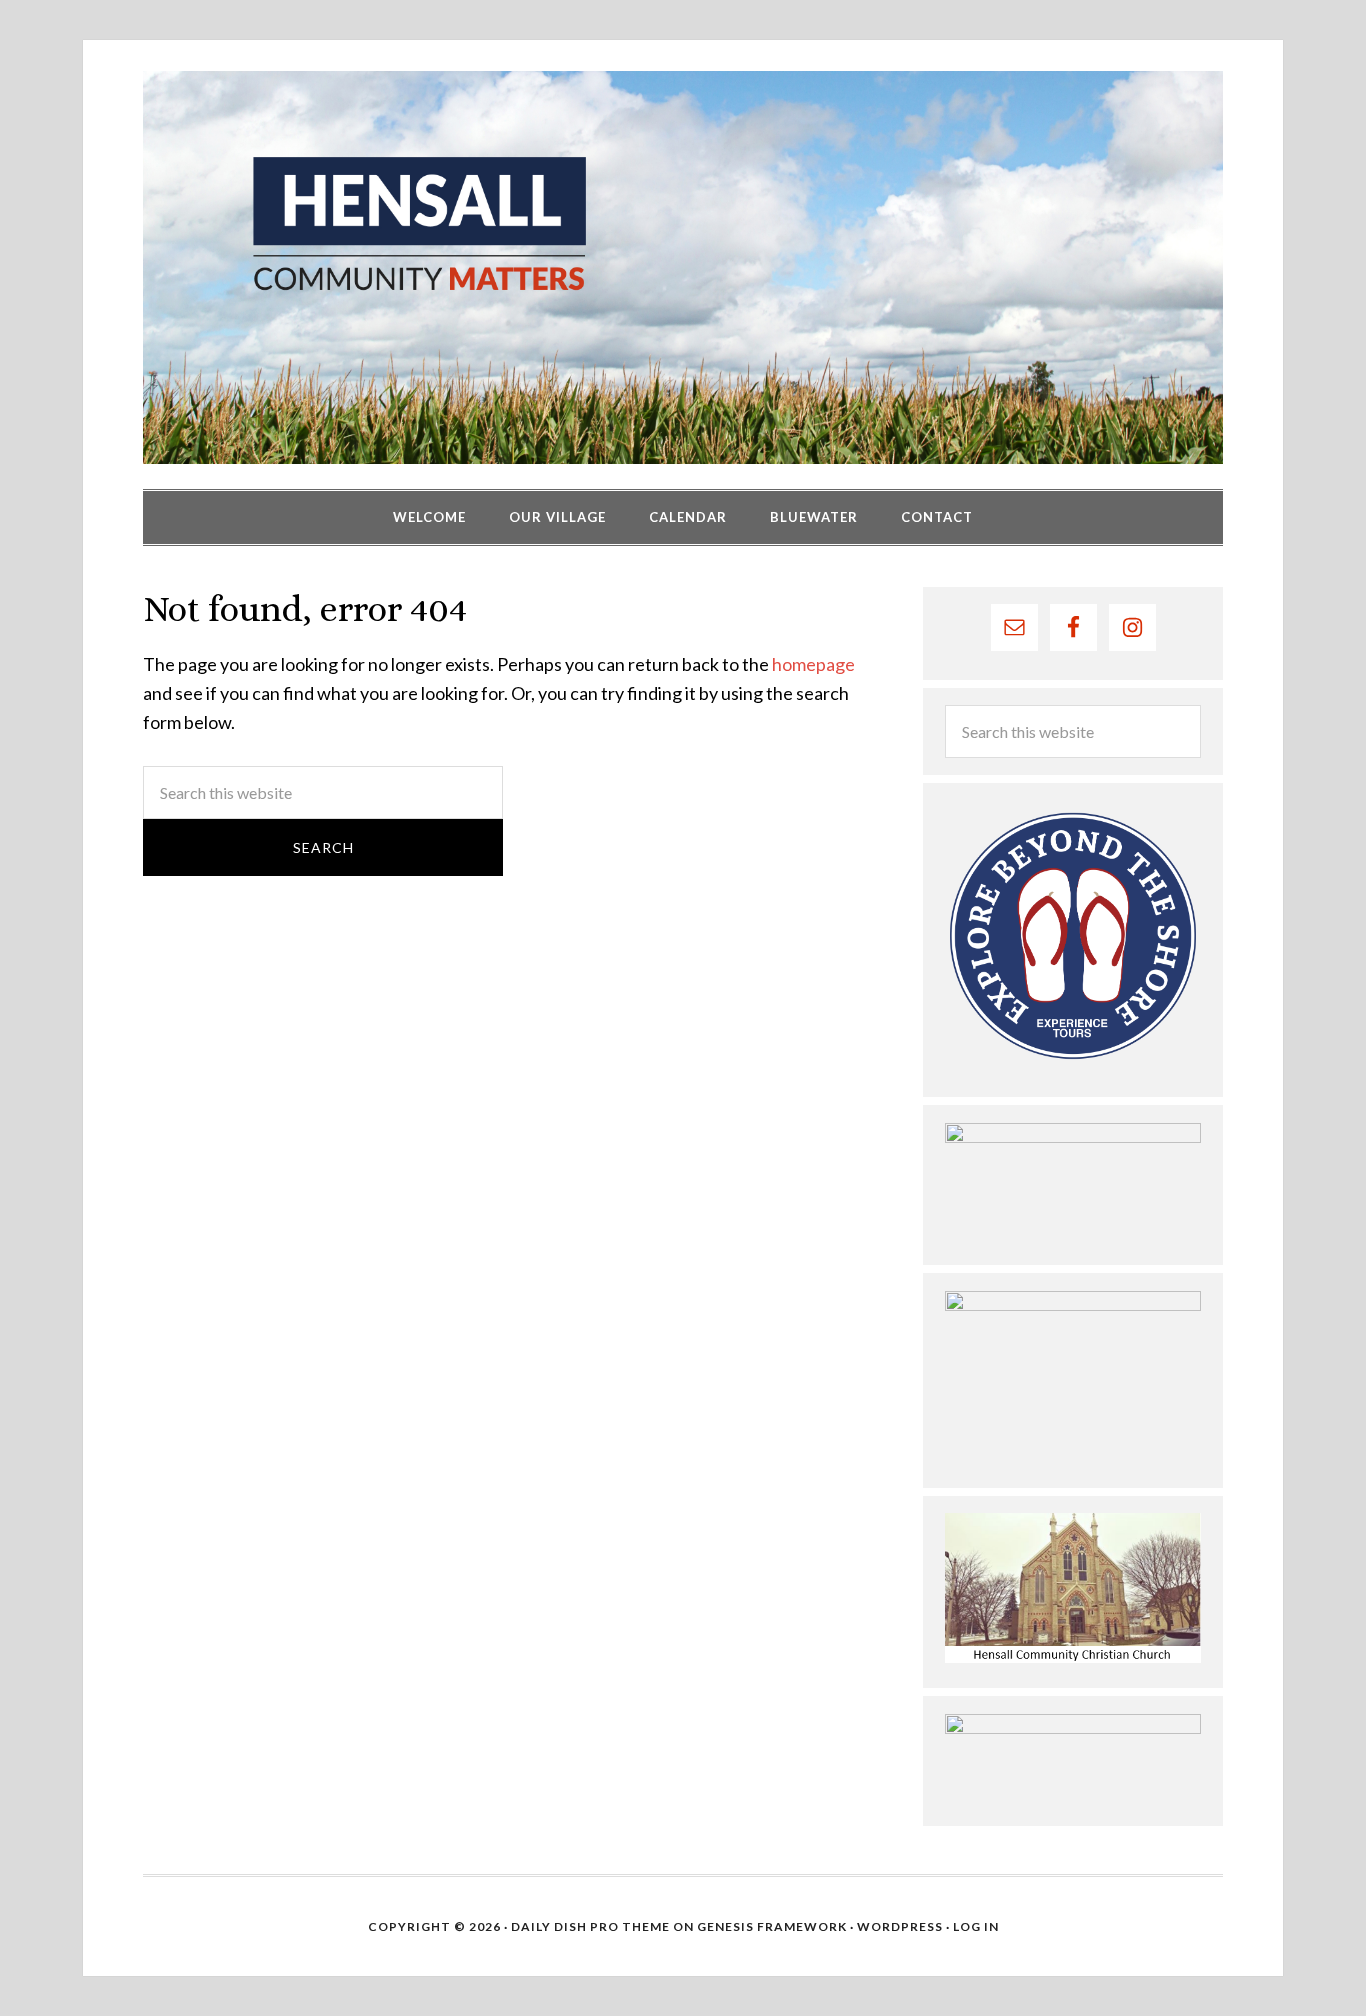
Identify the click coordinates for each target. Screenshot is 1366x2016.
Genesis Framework (772, 1926)
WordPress (900, 1926)
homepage (813, 664)
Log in (976, 1926)
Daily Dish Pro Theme (590, 1926)
